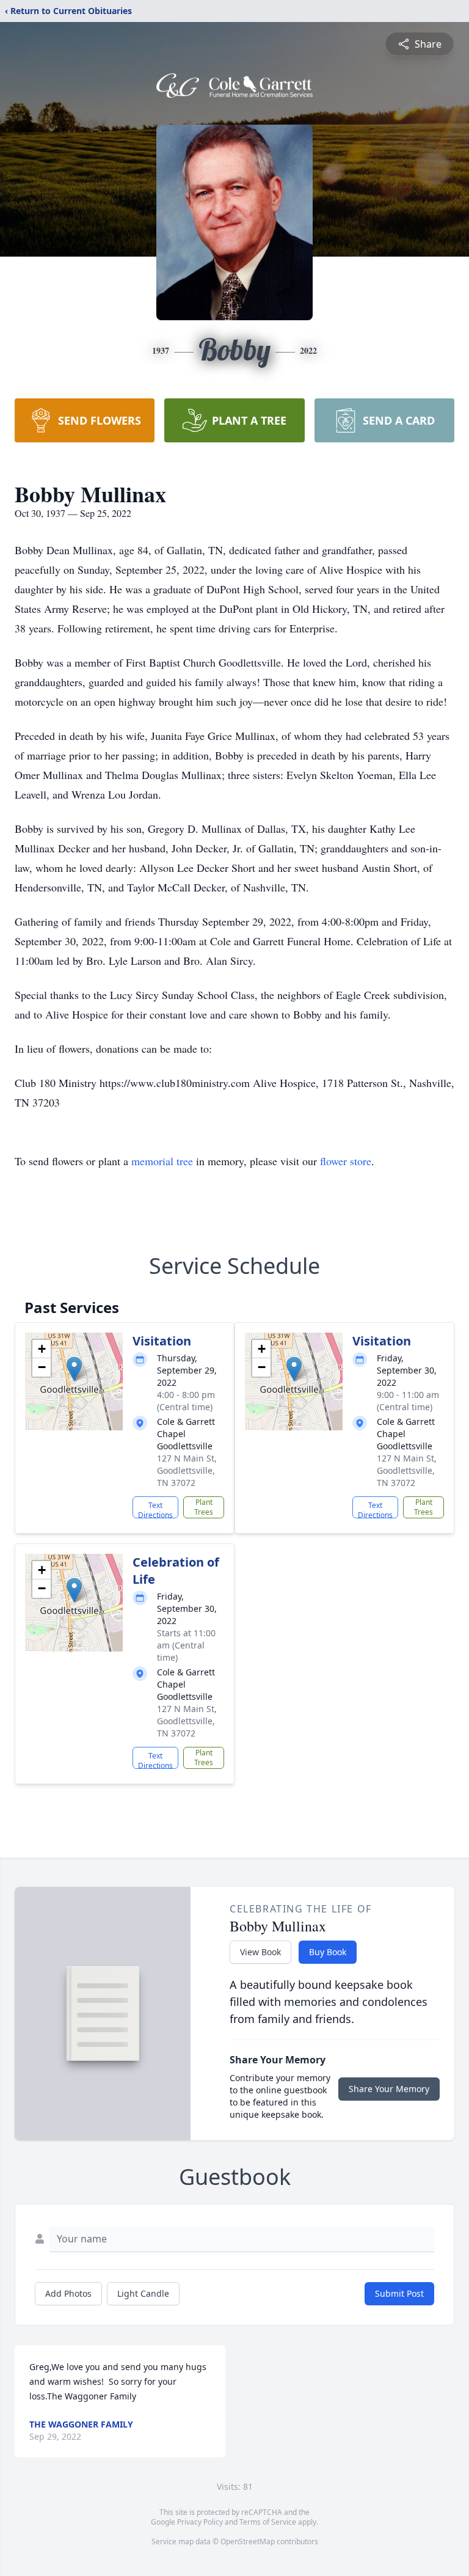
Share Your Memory (389, 2089)
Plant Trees (204, 1507)
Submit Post (399, 2293)
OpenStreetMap (248, 2541)
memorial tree (162, 1161)
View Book (260, 1952)
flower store (346, 1161)
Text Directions (155, 1509)
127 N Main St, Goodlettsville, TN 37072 (187, 1470)
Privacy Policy (200, 2522)
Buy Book (328, 1952)
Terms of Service (268, 2522)
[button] (74, 1369)
